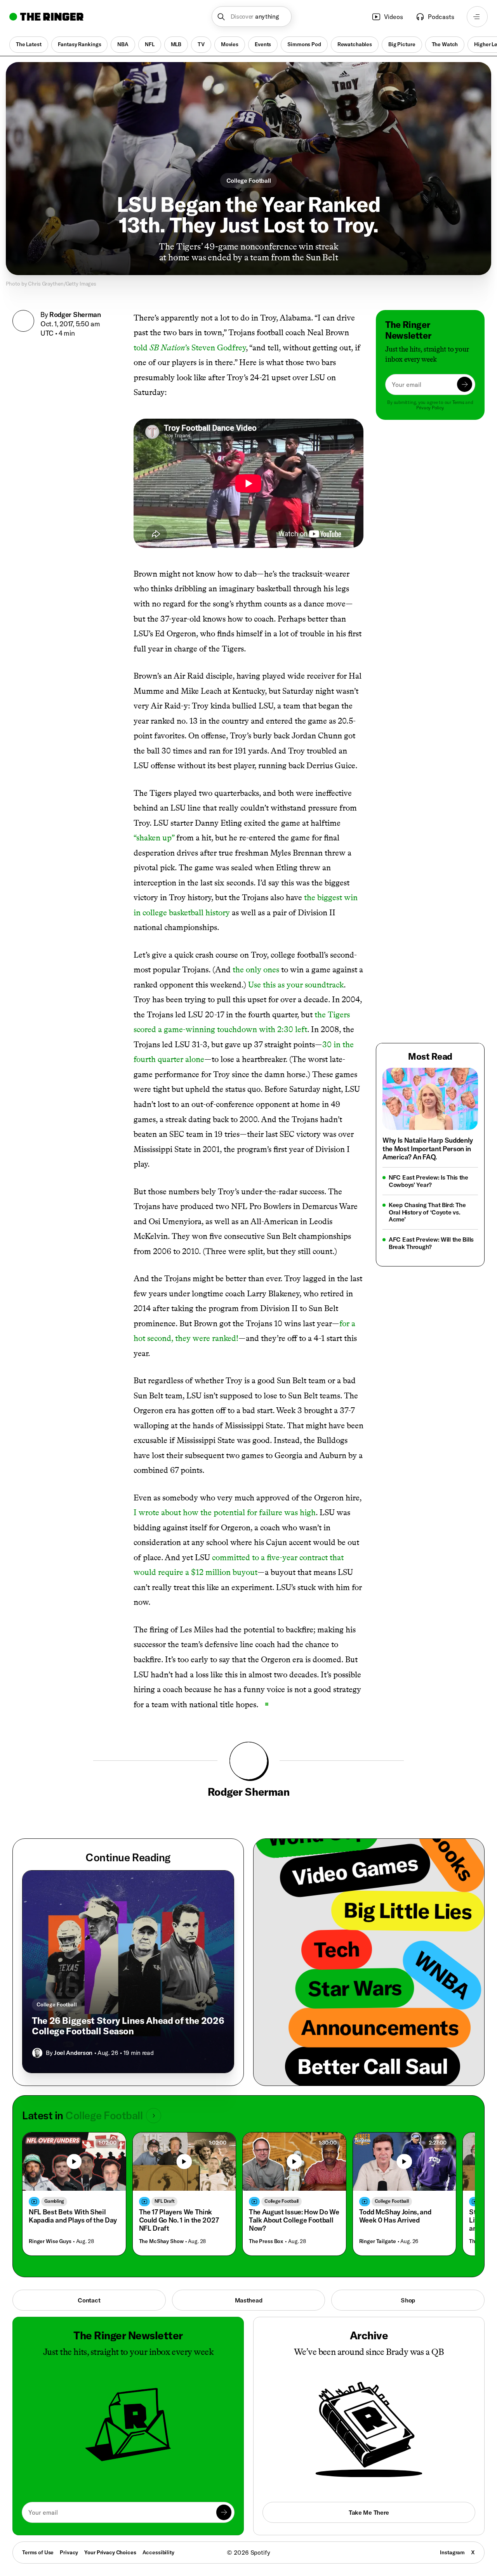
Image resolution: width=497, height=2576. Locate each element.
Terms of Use (38, 2552)
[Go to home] (46, 17)
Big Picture (402, 44)
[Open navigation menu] (477, 17)
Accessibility (158, 2552)
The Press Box (266, 2241)
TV (201, 44)
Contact (89, 2300)
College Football (249, 180)
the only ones (256, 969)
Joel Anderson (73, 2053)
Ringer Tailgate (378, 2241)
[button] (252, 17)
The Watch (445, 44)
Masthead (249, 2300)
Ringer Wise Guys (50, 2241)
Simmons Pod (304, 44)
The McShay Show (161, 2241)
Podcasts (441, 17)
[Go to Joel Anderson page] (37, 2053)
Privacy (69, 2552)
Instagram (452, 2552)
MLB (176, 44)
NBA (123, 44)
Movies (230, 44)
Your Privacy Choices (110, 2553)
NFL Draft (165, 2201)
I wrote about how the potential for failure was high (225, 1512)
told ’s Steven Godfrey (190, 347)
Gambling (54, 2201)
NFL (150, 44)
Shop (408, 2300)
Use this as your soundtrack (296, 985)
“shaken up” (154, 838)
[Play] (74, 2161)
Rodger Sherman (75, 314)
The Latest (29, 44)
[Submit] (465, 384)
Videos (394, 17)
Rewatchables (355, 44)
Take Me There (369, 2512)
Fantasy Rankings (80, 44)
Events (263, 44)
